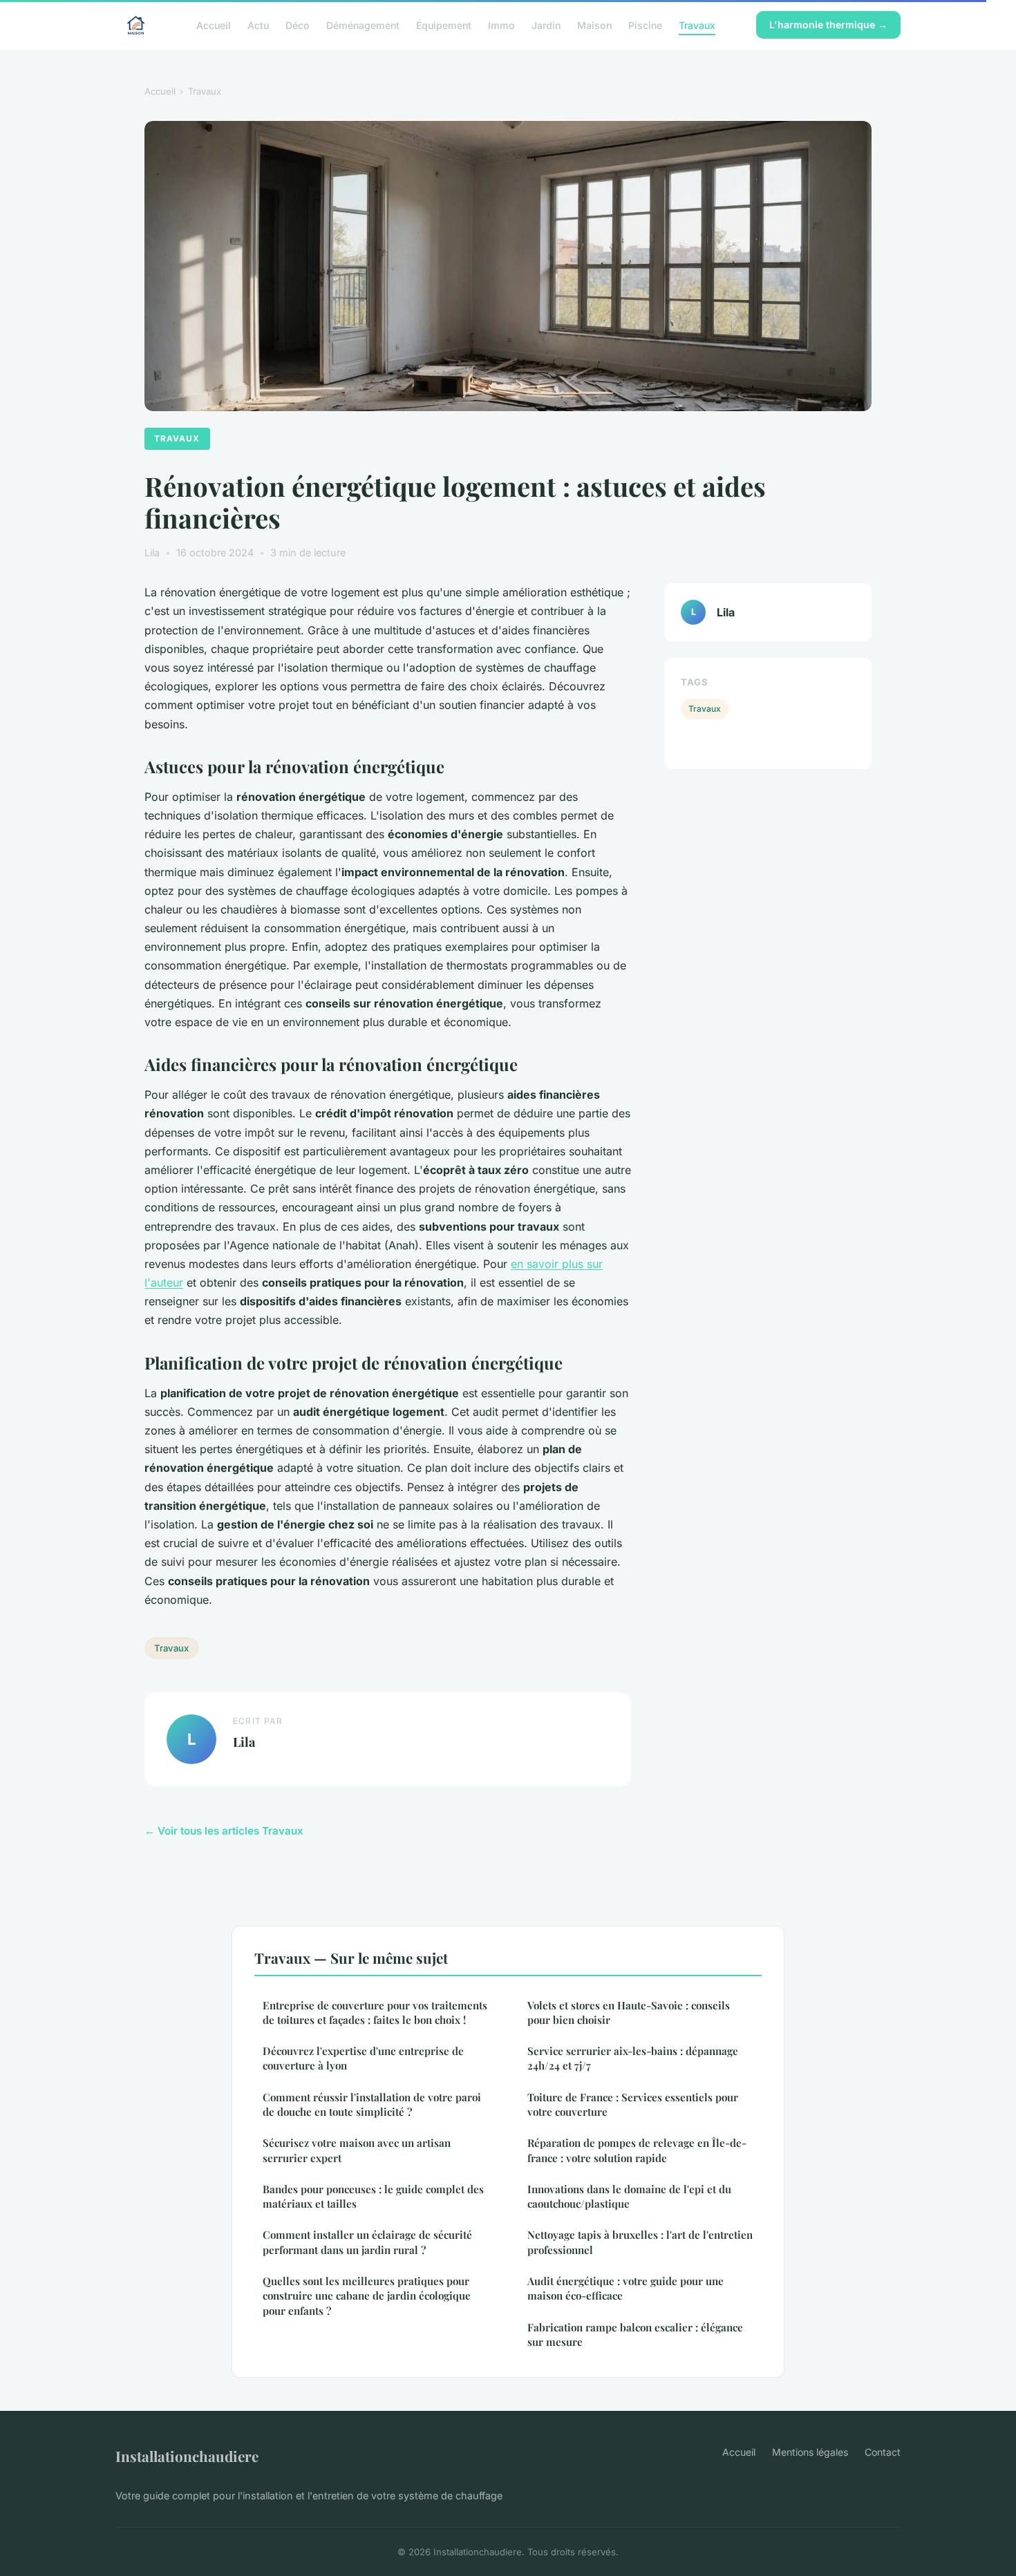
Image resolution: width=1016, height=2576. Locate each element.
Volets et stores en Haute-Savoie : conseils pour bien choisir (629, 2012)
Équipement (444, 25)
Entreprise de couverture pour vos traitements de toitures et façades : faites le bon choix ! (375, 2012)
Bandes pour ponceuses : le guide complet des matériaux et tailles (373, 2196)
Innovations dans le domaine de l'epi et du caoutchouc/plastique (629, 2196)
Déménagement (363, 25)
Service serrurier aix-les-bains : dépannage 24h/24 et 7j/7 (633, 2058)
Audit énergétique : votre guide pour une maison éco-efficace (625, 2288)
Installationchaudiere (187, 2456)
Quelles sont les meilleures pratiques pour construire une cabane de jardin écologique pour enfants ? (367, 2296)
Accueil (214, 25)
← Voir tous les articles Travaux (224, 1831)
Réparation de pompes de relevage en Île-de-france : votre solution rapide (637, 2150)
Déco (298, 25)
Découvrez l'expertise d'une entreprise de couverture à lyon (363, 2058)
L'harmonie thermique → (828, 25)
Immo (501, 25)
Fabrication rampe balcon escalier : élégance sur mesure (635, 2334)
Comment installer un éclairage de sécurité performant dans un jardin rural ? (367, 2242)
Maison (594, 25)
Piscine (645, 25)
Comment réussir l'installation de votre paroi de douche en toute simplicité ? (372, 2104)
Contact (883, 2452)
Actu (258, 25)
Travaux (697, 25)
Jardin (546, 25)
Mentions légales (810, 2452)
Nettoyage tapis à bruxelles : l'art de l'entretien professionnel (640, 2242)
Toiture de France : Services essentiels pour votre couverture (633, 2104)
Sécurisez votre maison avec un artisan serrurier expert (357, 2150)
